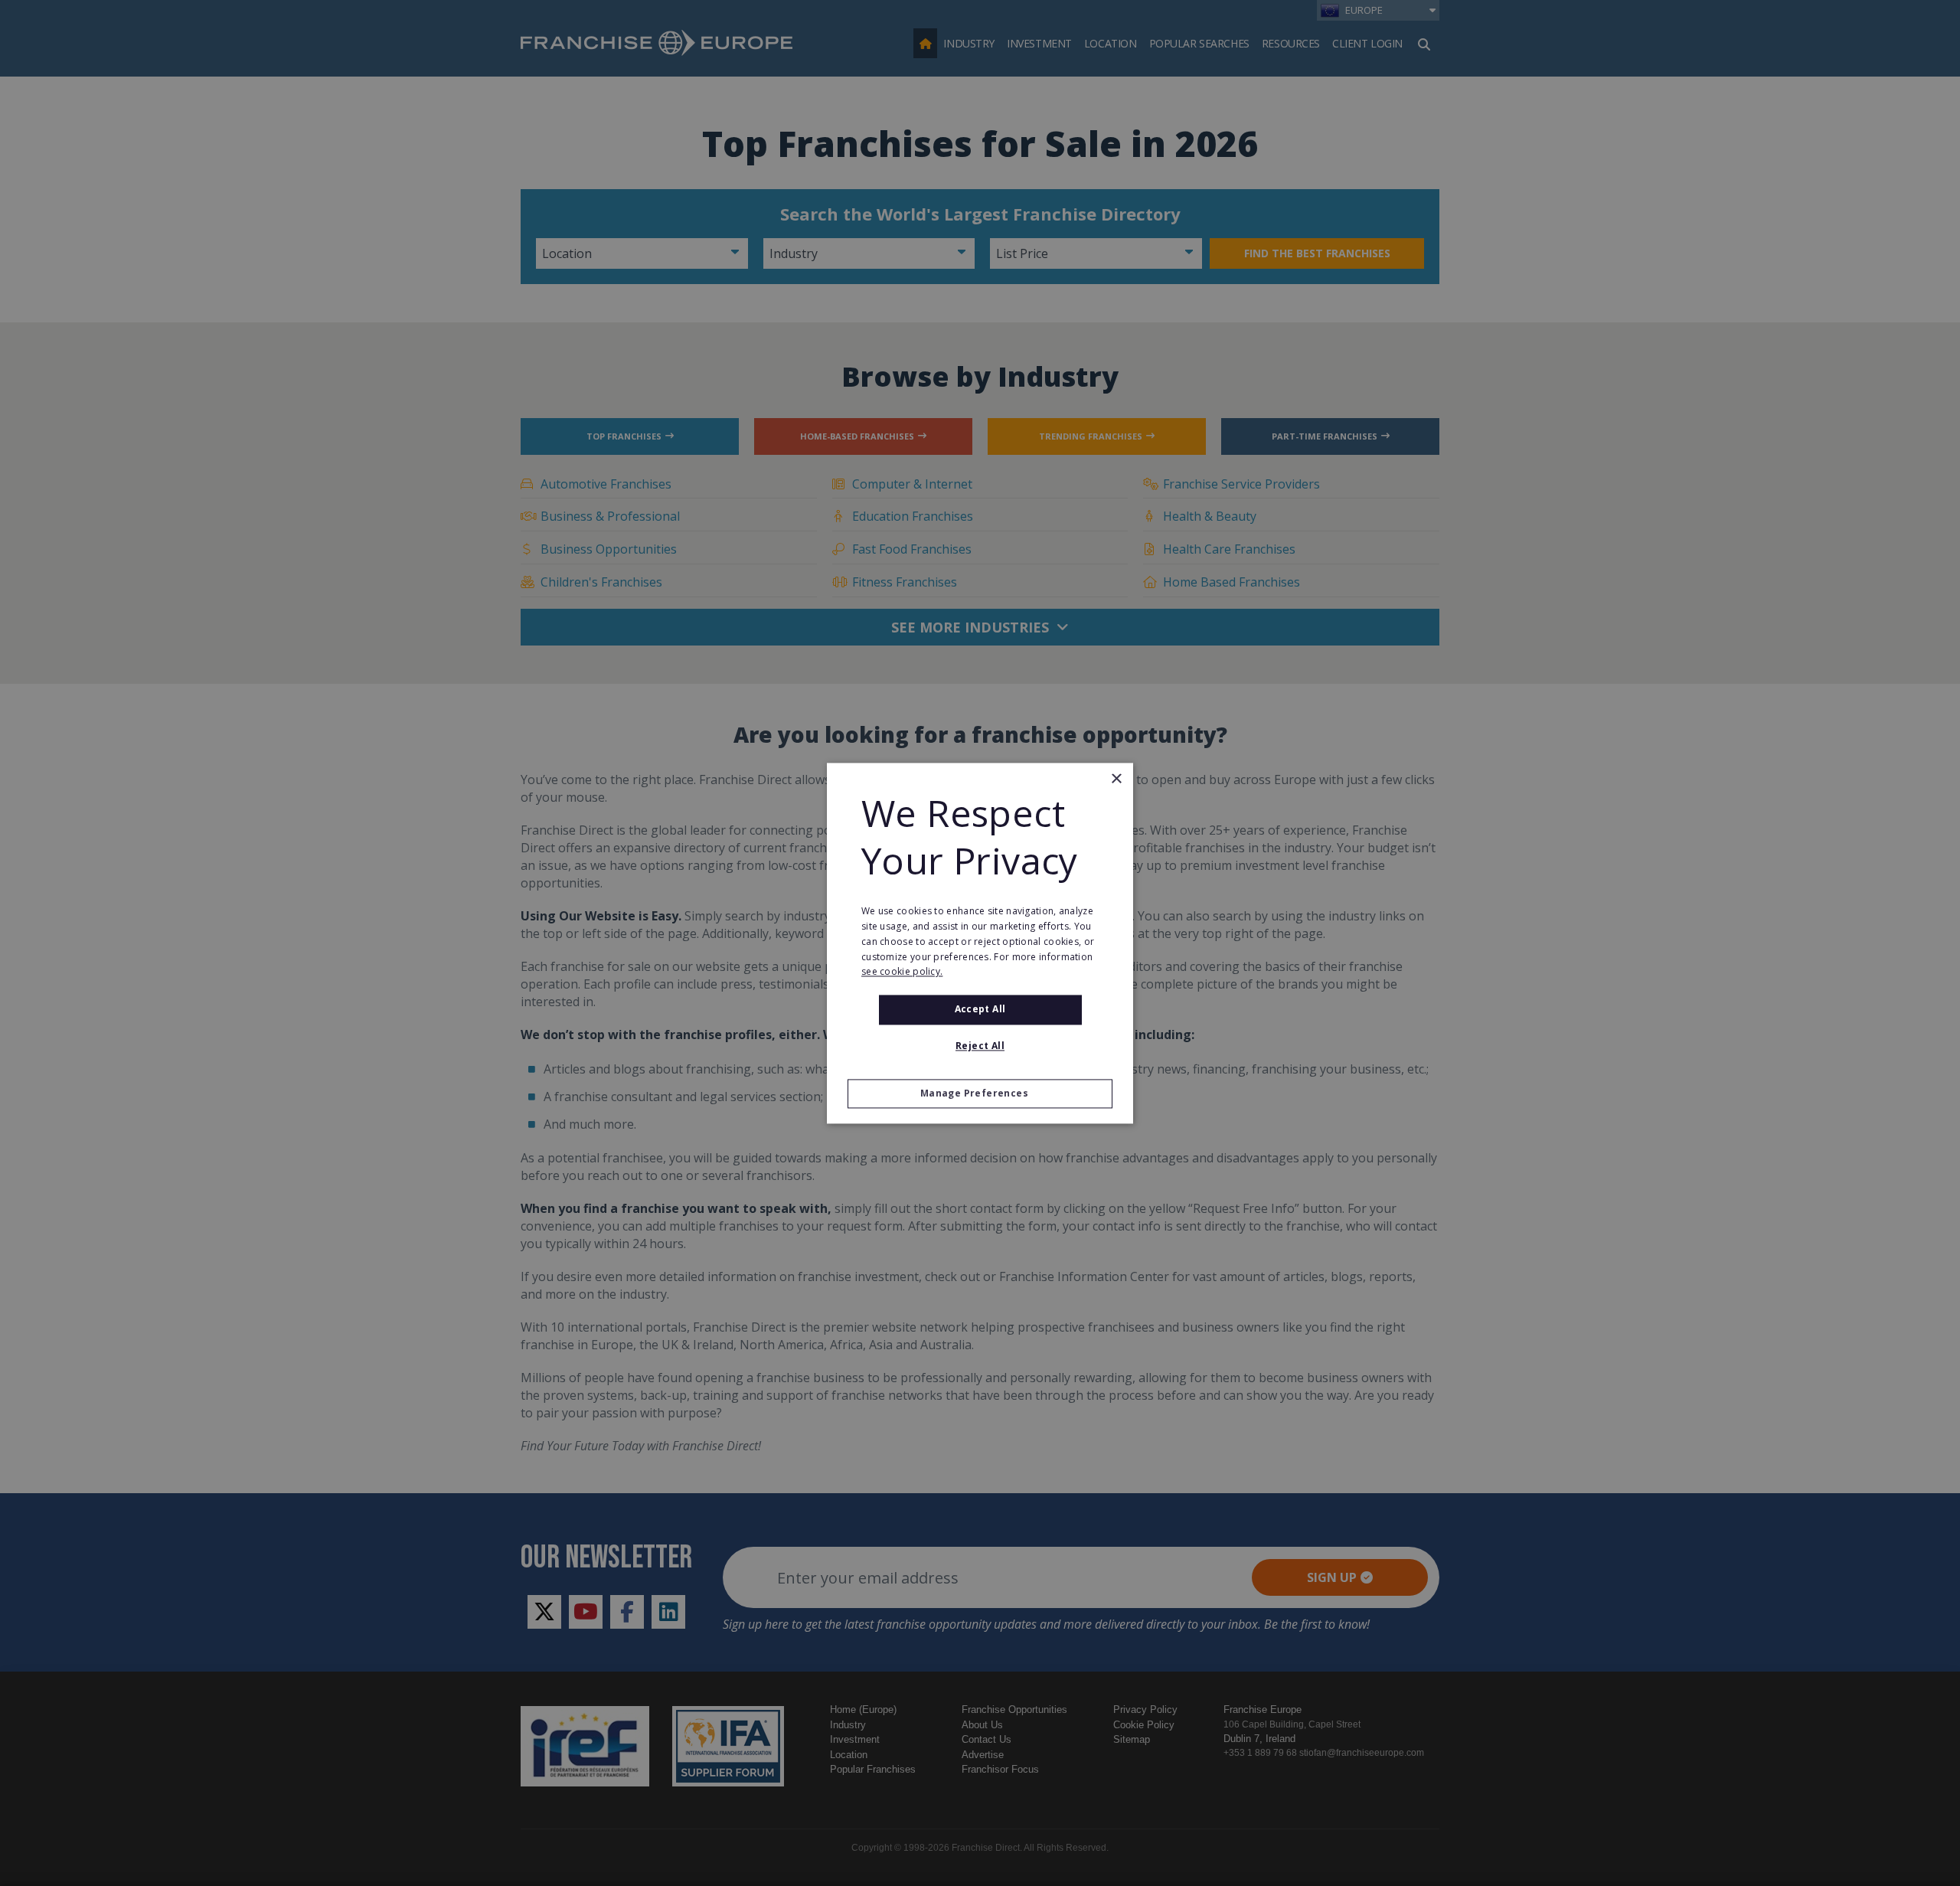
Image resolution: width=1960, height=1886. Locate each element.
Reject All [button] (980, 1046)
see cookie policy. (902, 972)
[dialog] (980, 943)
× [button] (1116, 779)
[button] (980, 1093)
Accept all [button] (980, 1010)
